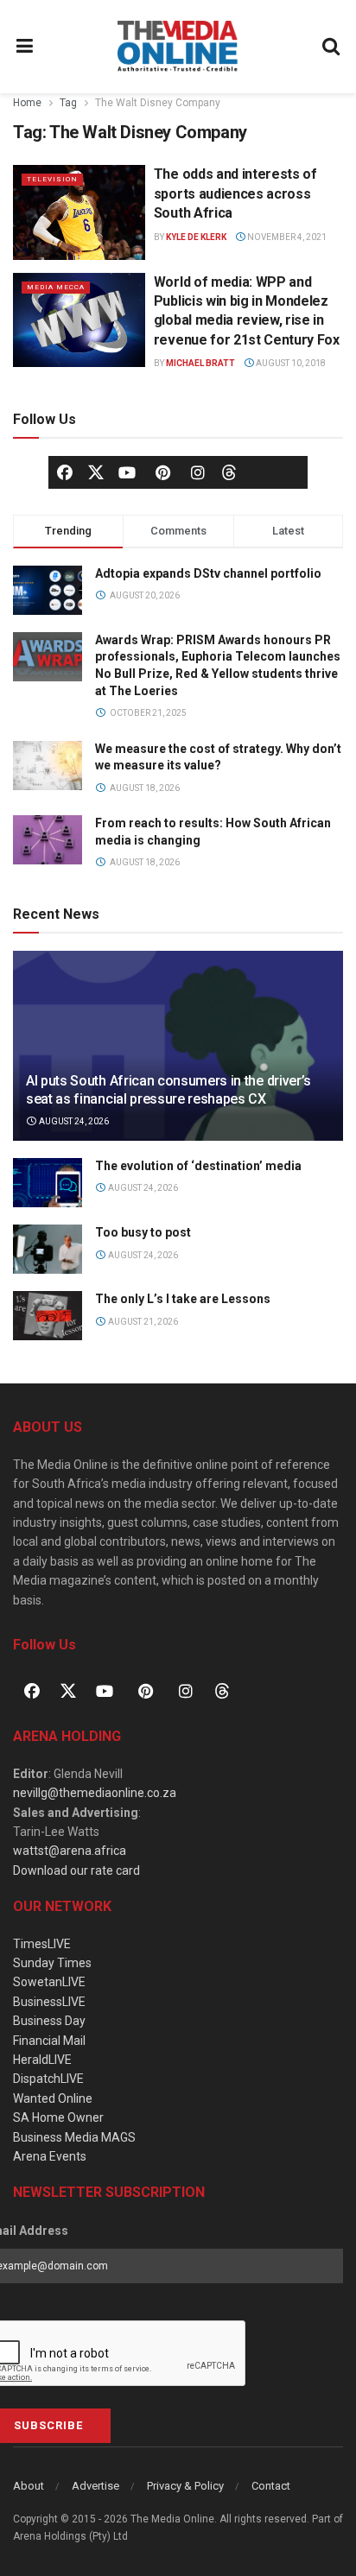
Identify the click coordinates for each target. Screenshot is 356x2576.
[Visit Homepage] (178, 47)
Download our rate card (76, 1870)
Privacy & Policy (185, 2486)
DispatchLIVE (48, 2079)
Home (27, 103)
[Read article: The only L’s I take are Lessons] (48, 1316)
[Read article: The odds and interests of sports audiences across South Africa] (79, 212)
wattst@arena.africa (70, 1851)
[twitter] (96, 471)
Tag (68, 103)
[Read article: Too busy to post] (48, 1249)
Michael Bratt (200, 363)
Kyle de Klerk (196, 237)
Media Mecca (56, 287)
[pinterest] (162, 472)
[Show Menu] (25, 47)
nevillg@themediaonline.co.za (95, 1793)
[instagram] (198, 472)
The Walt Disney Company (158, 103)
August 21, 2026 (142, 1322)
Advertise (95, 2486)
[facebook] (65, 472)
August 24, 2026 (73, 1121)
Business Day (49, 2021)
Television (52, 179)
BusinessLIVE (49, 2002)
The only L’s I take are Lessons (183, 1299)
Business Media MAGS (74, 2137)
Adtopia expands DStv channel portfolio (208, 573)
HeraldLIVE (42, 2060)
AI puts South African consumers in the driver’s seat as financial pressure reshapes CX (168, 1090)
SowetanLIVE (49, 1982)
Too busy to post (143, 1232)
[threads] (229, 471)
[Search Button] (332, 47)
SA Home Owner (58, 2117)
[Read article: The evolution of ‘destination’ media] (48, 1183)
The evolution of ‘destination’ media (198, 1166)
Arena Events (50, 2156)
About (29, 2486)
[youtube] (127, 472)
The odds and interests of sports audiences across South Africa (235, 193)
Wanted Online (53, 2098)
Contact (271, 2486)
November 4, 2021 (286, 237)
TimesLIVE (42, 1944)
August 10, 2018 (290, 363)
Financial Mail (49, 2041)
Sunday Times (52, 1963)
